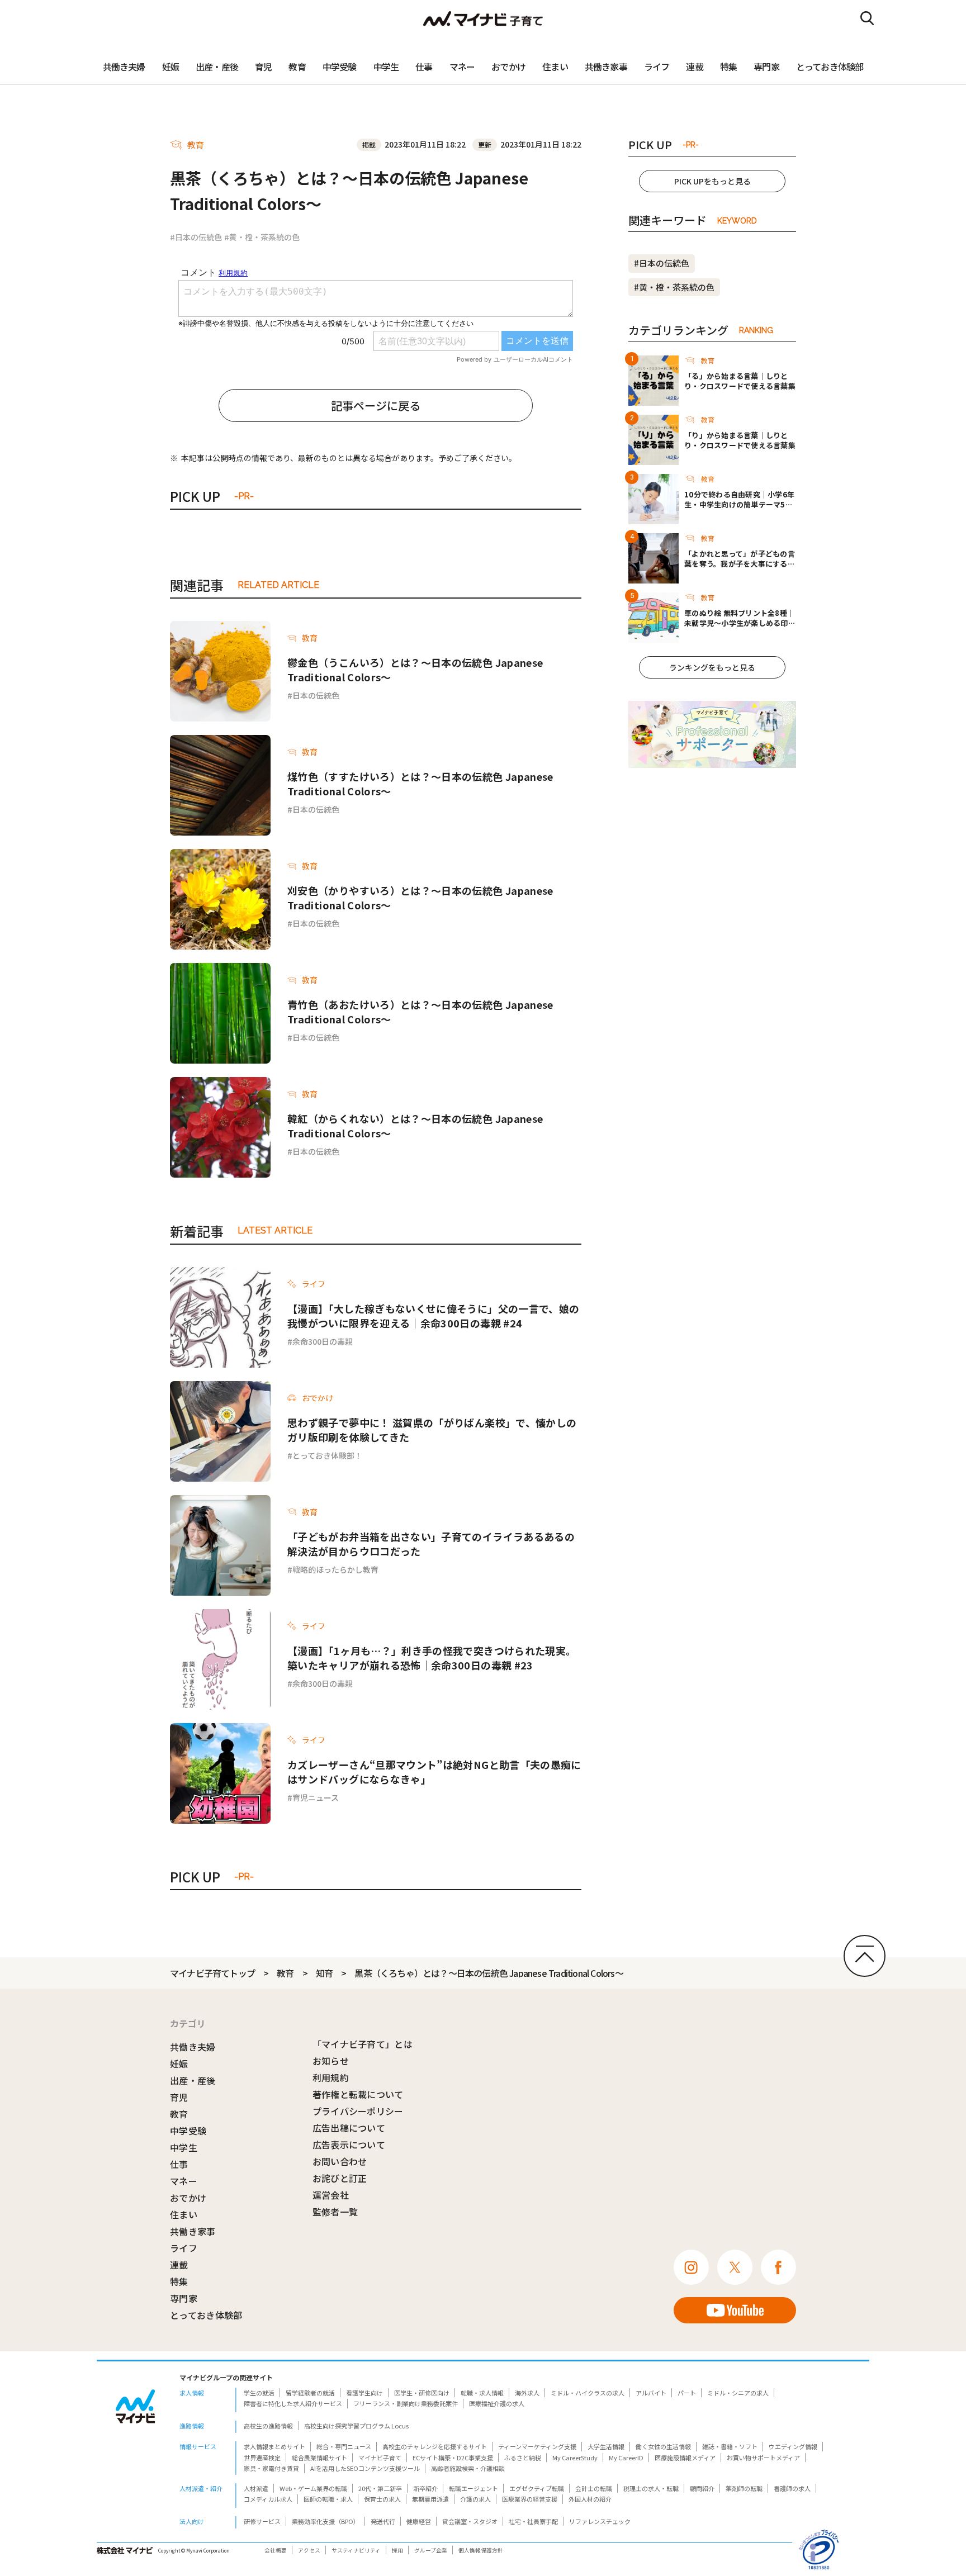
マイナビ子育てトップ (212, 1973)
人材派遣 (256, 2488)
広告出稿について (349, 2128)
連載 (694, 67)
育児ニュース (316, 1797)
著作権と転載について (358, 2094)
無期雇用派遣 (430, 2499)
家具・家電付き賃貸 (271, 2468)
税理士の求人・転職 (651, 2488)
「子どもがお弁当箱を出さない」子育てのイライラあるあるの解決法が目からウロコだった (431, 1544)
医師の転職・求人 (328, 2499)
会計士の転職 (594, 2488)
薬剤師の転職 (744, 2488)
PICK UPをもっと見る (712, 181)
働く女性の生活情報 (663, 2446)
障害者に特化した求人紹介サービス (293, 2403)
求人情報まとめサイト (274, 2446)
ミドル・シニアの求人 (738, 2393)
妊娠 (171, 67)
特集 (728, 67)
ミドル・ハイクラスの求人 (588, 2393)
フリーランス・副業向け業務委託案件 (406, 2403)
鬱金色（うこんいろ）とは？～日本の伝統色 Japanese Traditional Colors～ (415, 670)
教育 (297, 67)
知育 (324, 1973)
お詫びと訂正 (340, 2178)
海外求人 (527, 2393)
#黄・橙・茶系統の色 (262, 237)
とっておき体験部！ (327, 1455)
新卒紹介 (425, 2488)
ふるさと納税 (523, 2458)
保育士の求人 (382, 2499)
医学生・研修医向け (422, 2393)
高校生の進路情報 (268, 2426)
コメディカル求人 (268, 2499)
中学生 (386, 67)
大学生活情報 (606, 2446)
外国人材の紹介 (590, 2499)
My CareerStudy (575, 2458)
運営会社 (331, 2195)
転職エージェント (473, 2488)
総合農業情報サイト (319, 2458)
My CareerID (626, 2458)
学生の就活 (259, 2393)
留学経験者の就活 (310, 2393)
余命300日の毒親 (323, 1341)
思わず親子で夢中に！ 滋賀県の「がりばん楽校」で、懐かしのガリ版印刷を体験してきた (432, 1430)
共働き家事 (606, 67)
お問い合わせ (340, 2161)
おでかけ (508, 67)
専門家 (766, 67)
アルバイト (651, 2393)
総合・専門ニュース (344, 2446)
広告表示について (349, 2145)
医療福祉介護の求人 (497, 2403)
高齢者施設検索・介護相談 (468, 2468)
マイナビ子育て (380, 2458)
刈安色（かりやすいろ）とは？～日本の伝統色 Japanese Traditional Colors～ (420, 898)
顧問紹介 (702, 2488)
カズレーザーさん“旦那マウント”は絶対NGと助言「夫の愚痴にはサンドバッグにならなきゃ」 (434, 1772)
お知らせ (331, 2061)
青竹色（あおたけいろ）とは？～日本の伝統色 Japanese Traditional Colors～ (420, 1012)
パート (687, 2393)
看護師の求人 (792, 2488)
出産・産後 (217, 67)
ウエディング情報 (793, 2446)
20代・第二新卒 (380, 2488)
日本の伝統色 (316, 695)
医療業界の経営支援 (530, 2499)
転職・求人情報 (482, 2393)
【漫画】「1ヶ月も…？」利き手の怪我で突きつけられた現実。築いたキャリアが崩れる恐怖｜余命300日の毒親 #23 (432, 1658)
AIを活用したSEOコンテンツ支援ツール (365, 2468)
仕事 (424, 67)
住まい (555, 67)
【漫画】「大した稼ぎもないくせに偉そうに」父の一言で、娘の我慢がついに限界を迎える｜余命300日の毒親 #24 (433, 1316)
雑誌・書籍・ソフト (730, 2446)
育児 (263, 67)
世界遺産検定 (262, 2458)
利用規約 (331, 2077)
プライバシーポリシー (358, 2111)
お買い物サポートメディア (763, 2458)
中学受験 (340, 67)
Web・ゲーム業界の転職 (313, 2488)
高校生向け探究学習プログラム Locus (356, 2426)
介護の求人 (475, 2499)
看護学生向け (364, 2393)
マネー (462, 67)
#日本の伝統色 (196, 237)
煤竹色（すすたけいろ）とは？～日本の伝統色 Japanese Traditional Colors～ (420, 784)
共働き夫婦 (124, 67)
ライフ (657, 67)
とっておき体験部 (830, 67)
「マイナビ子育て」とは (363, 2044)
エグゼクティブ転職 (537, 2488)
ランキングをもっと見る (712, 667)
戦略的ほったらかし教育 (335, 1569)
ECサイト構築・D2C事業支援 (453, 2458)
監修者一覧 (335, 2212)
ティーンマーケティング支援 (537, 2446)
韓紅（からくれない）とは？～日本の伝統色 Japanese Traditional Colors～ (415, 1126)
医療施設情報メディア (685, 2458)
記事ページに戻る (376, 405)
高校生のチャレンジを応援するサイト (435, 2446)
